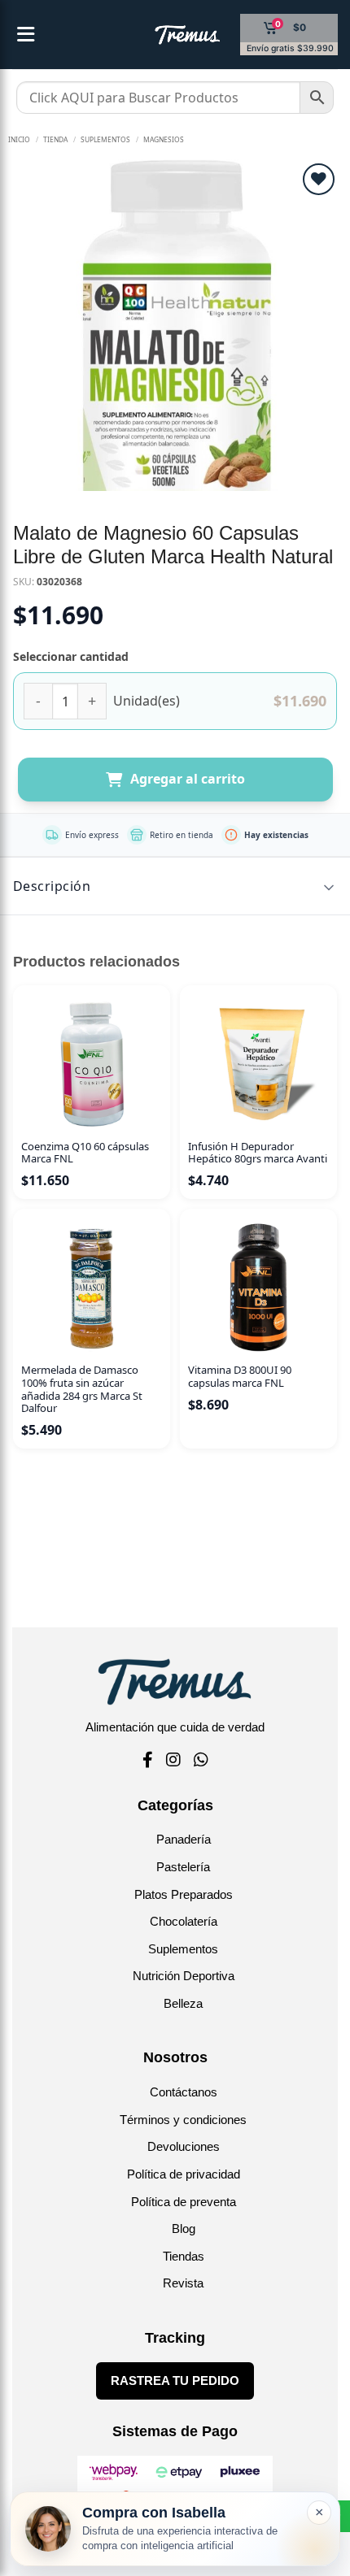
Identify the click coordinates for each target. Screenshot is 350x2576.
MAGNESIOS (164, 139)
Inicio (19, 139)
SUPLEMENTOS (105, 139)
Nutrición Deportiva (184, 1976)
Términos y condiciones (183, 2120)
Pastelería (183, 1867)
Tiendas (184, 2256)
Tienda (55, 139)
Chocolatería (184, 1921)
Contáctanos (184, 2092)
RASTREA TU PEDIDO (175, 2381)
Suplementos (183, 1949)
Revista (183, 2283)
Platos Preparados (184, 1894)
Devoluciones (184, 2146)
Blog (184, 2228)
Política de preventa (184, 2202)
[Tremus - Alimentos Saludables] (162, 35)
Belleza (183, 2003)
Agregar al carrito (188, 779)
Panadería (184, 1839)
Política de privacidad (184, 2174)
